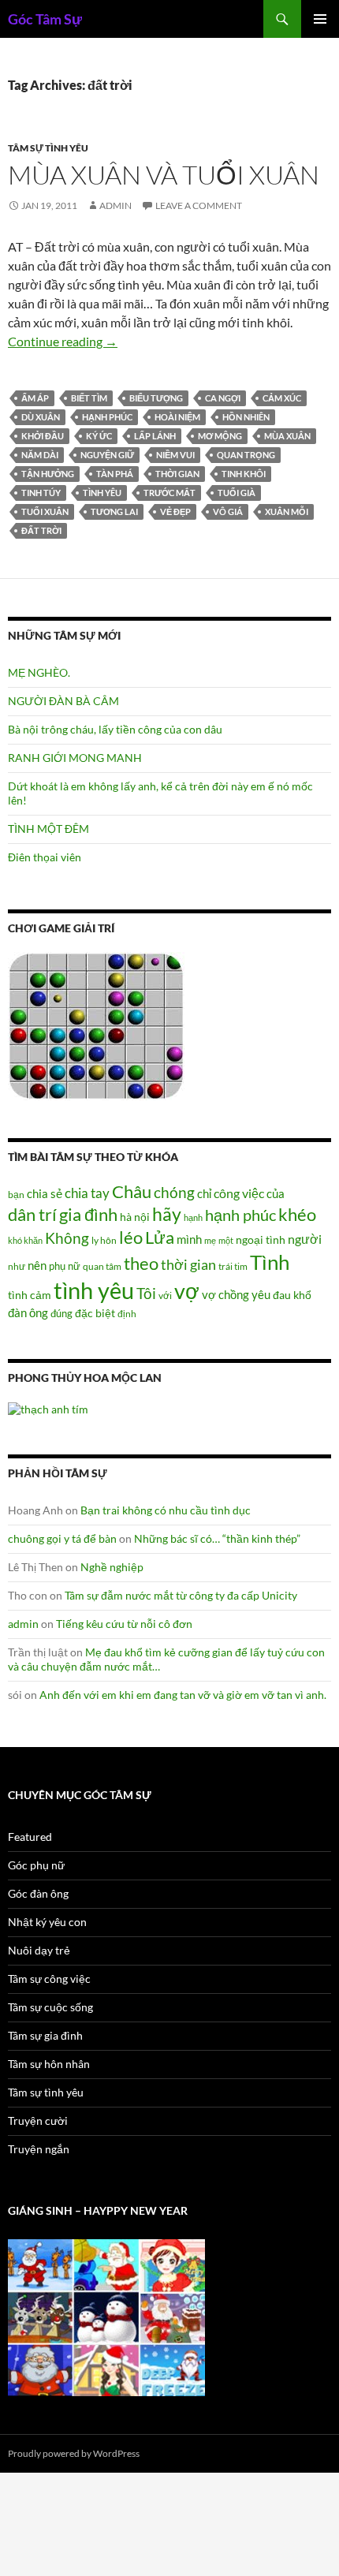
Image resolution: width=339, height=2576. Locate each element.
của (276, 1193)
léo (131, 1238)
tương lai (114, 511)
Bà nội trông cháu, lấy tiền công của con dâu (115, 729)
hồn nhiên (246, 417)
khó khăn (25, 1240)
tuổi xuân (45, 511)
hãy (167, 1214)
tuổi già (237, 493)
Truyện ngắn (39, 2149)
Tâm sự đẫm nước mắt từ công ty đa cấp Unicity (181, 1595)
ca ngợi (223, 398)
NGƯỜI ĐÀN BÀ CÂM (63, 701)
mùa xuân (287, 436)
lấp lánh (155, 436)
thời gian (177, 474)
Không (67, 1238)
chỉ (204, 1193)
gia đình (88, 1214)
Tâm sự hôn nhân (49, 2064)
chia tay (87, 1193)
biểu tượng (156, 398)
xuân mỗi (287, 511)
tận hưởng (48, 474)
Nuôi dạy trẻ (39, 1950)
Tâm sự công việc (49, 1979)
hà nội (135, 1217)
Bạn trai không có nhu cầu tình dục (166, 1510)
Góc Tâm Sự (45, 19)
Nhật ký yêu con (47, 1922)
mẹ (210, 1240)
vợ (187, 1291)
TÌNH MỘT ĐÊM (48, 829)
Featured (30, 1837)
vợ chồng (225, 1294)
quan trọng (246, 455)
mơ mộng (220, 436)
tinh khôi (244, 474)
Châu (132, 1191)
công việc (239, 1193)
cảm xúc (282, 398)
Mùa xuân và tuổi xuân (164, 175)
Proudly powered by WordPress (74, 2453)
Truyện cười (38, 2121)
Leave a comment (199, 205)
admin (115, 205)
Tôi (146, 1293)
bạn (16, 1194)
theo (141, 1263)
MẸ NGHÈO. (39, 672)
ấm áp (35, 398)
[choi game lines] (96, 1025)
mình (189, 1239)
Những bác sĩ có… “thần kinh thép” (217, 1538)
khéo (297, 1215)
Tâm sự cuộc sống (50, 2007)
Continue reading (63, 341)
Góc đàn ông (38, 1893)
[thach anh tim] (48, 1408)
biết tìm (89, 398)
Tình (270, 1262)
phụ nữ (65, 1266)
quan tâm (102, 1266)
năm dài (40, 455)
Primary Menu (320, 19)
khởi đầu (43, 436)
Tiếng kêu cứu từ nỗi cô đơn (124, 1624)
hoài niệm (177, 417)
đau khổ (292, 1295)
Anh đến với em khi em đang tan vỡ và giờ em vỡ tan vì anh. (183, 1695)
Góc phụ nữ (36, 1865)
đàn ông (28, 1312)
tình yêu (102, 493)
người (305, 1239)
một (226, 1240)
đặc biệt (95, 1313)
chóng (174, 1192)
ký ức (99, 436)
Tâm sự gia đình (45, 2035)
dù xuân (41, 417)
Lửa (160, 1237)
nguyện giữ (107, 455)
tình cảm (30, 1295)
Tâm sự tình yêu (48, 148)
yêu (261, 1294)
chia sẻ (45, 1193)
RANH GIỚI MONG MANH (75, 758)
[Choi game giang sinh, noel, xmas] (106, 2316)
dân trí (32, 1214)
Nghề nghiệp (112, 1567)
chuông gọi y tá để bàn (62, 1538)
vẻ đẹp (175, 511)
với (165, 1295)
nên (37, 1265)
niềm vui (175, 455)
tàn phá (115, 474)
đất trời (41, 530)
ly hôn (104, 1240)
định (127, 1314)
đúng (61, 1313)
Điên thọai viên (45, 857)
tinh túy (41, 493)
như (17, 1266)
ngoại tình (261, 1239)
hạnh (193, 1217)
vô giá (228, 511)
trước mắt (169, 493)
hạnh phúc (107, 417)
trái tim (233, 1266)
